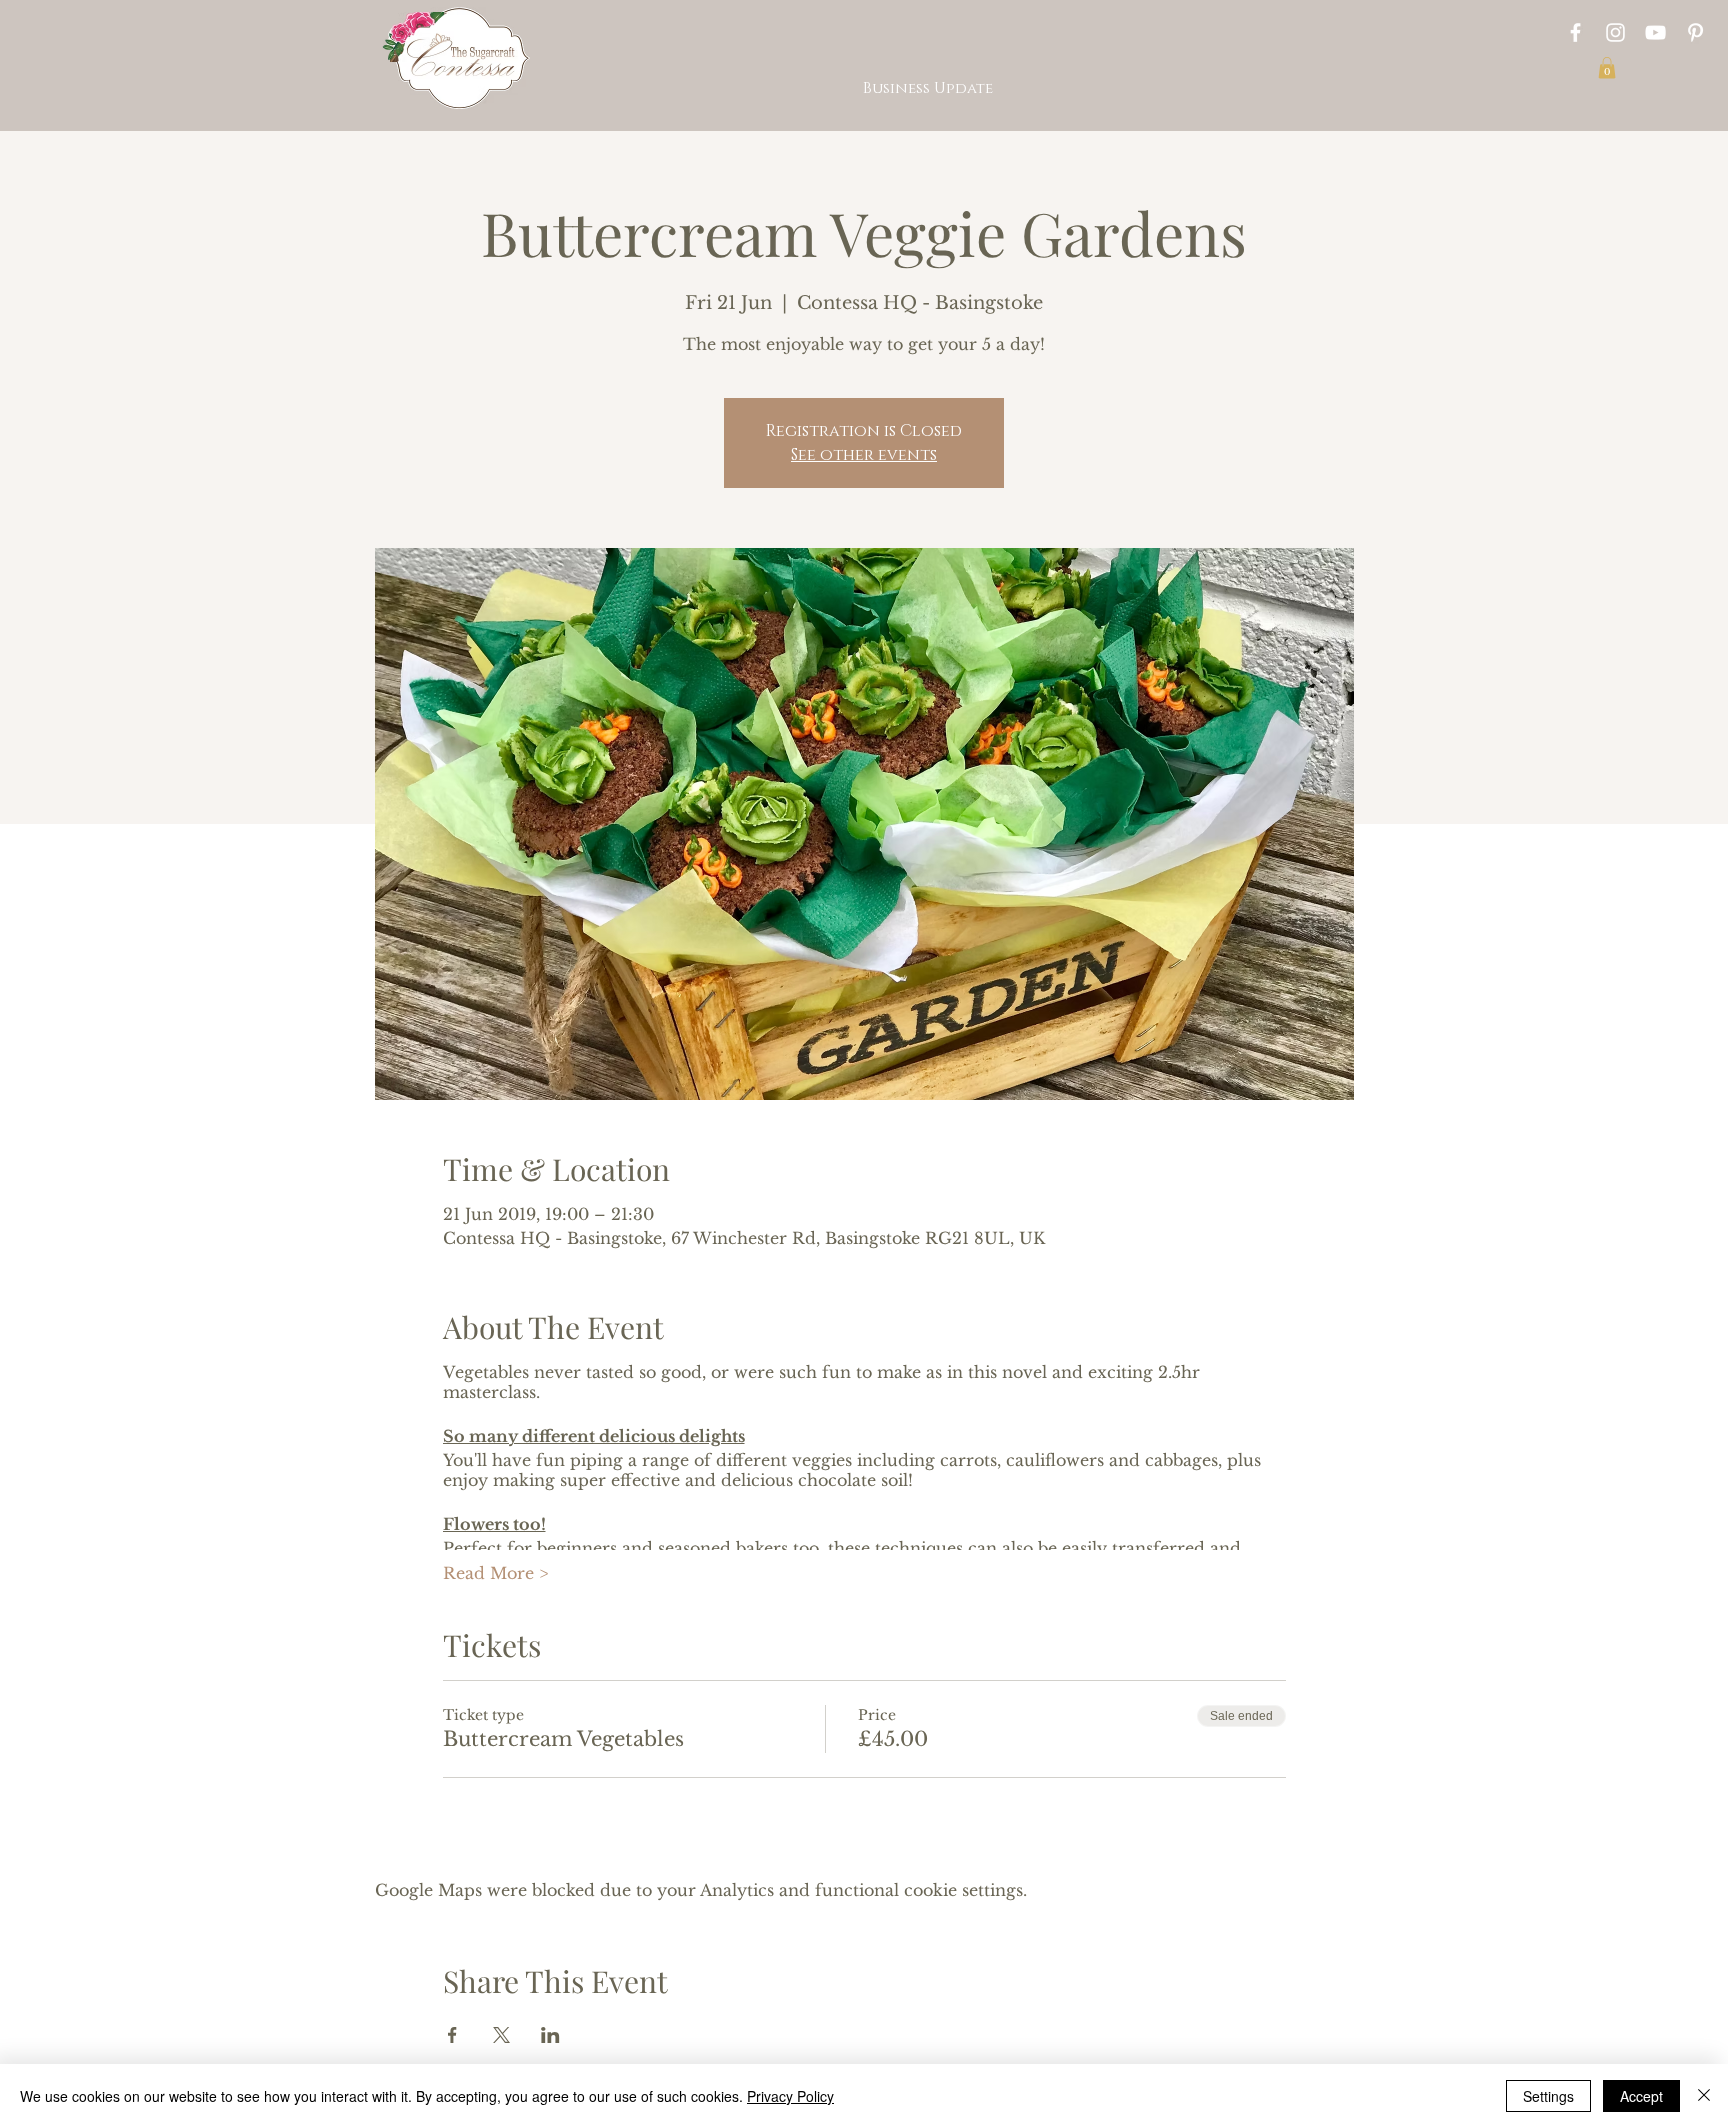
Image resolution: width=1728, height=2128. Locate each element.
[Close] (1704, 2096)
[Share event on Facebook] (452, 2035)
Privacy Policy (790, 2096)
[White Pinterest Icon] (1695, 32)
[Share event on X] (501, 2035)
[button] (1607, 68)
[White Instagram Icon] (1615, 32)
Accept (1641, 2096)
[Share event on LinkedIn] (550, 2035)
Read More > (495, 1573)
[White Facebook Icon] (1575, 32)
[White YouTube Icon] (1655, 32)
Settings (1548, 2096)
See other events (864, 455)
